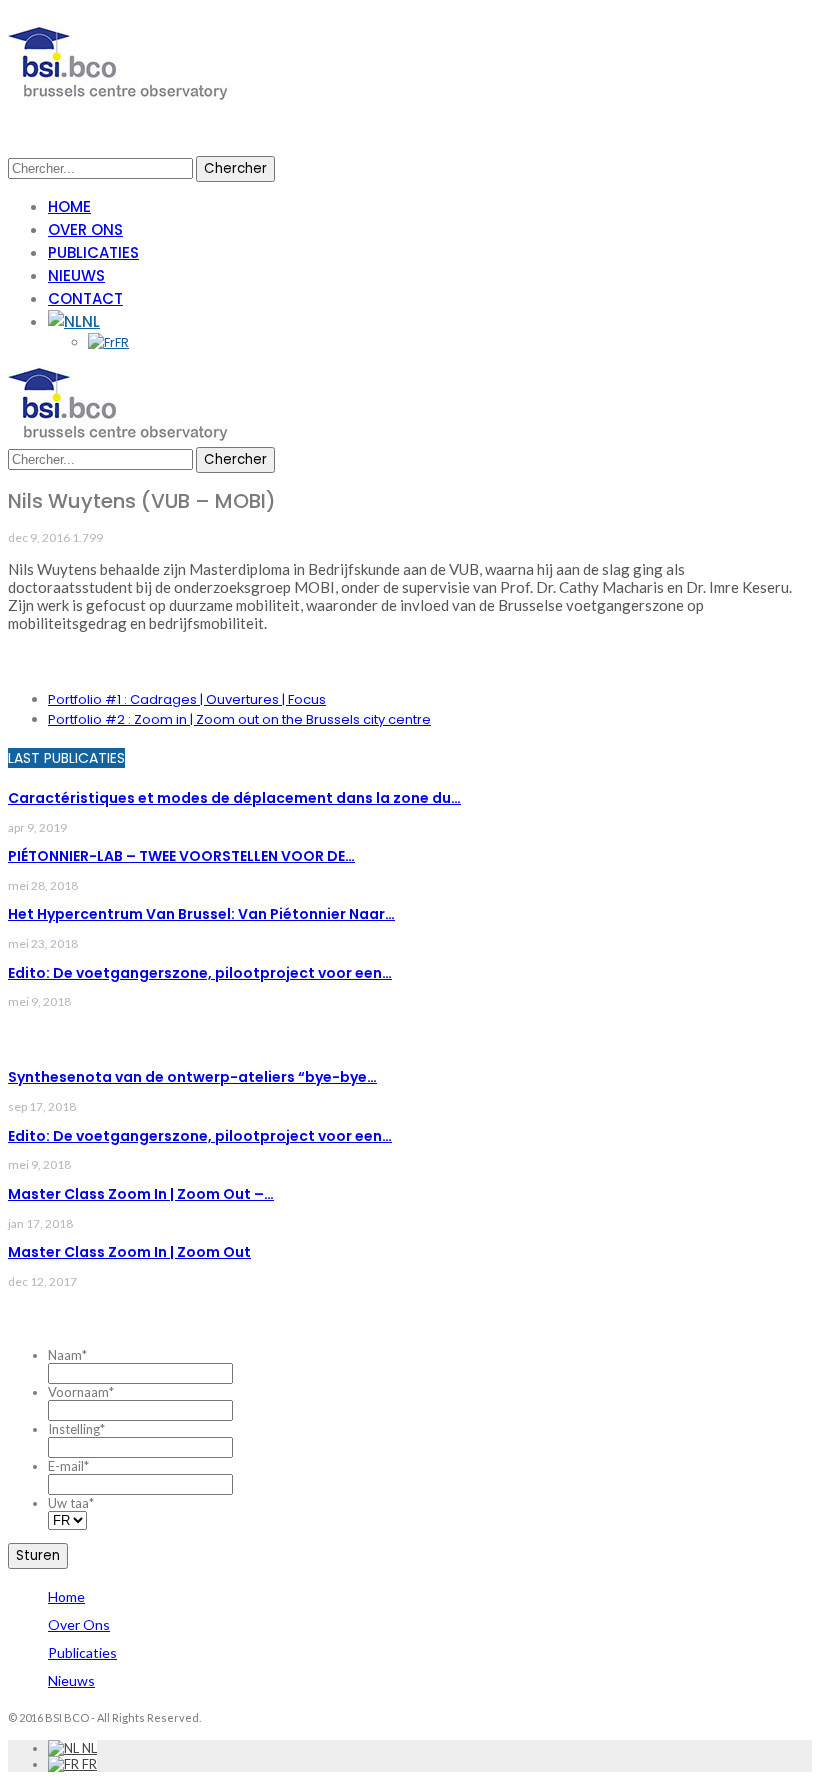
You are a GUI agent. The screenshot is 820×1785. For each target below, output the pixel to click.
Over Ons (85, 229)
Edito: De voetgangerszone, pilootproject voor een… (200, 973)
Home (69, 206)
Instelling (76, 1429)
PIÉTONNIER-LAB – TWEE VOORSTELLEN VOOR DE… (181, 856)
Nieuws (76, 275)
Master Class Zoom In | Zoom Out (129, 1252)
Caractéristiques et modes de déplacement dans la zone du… (234, 798)
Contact (85, 298)
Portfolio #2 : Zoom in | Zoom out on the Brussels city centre (239, 719)
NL (91, 321)
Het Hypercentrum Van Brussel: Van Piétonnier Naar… (201, 914)
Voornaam (81, 1392)
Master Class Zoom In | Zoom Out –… (141, 1194)
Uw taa (71, 1503)
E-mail (68, 1466)
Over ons (79, 1624)
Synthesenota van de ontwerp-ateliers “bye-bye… (192, 1077)
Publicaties (93, 252)
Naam (67, 1355)
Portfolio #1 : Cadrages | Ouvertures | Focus (187, 699)
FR (122, 342)
